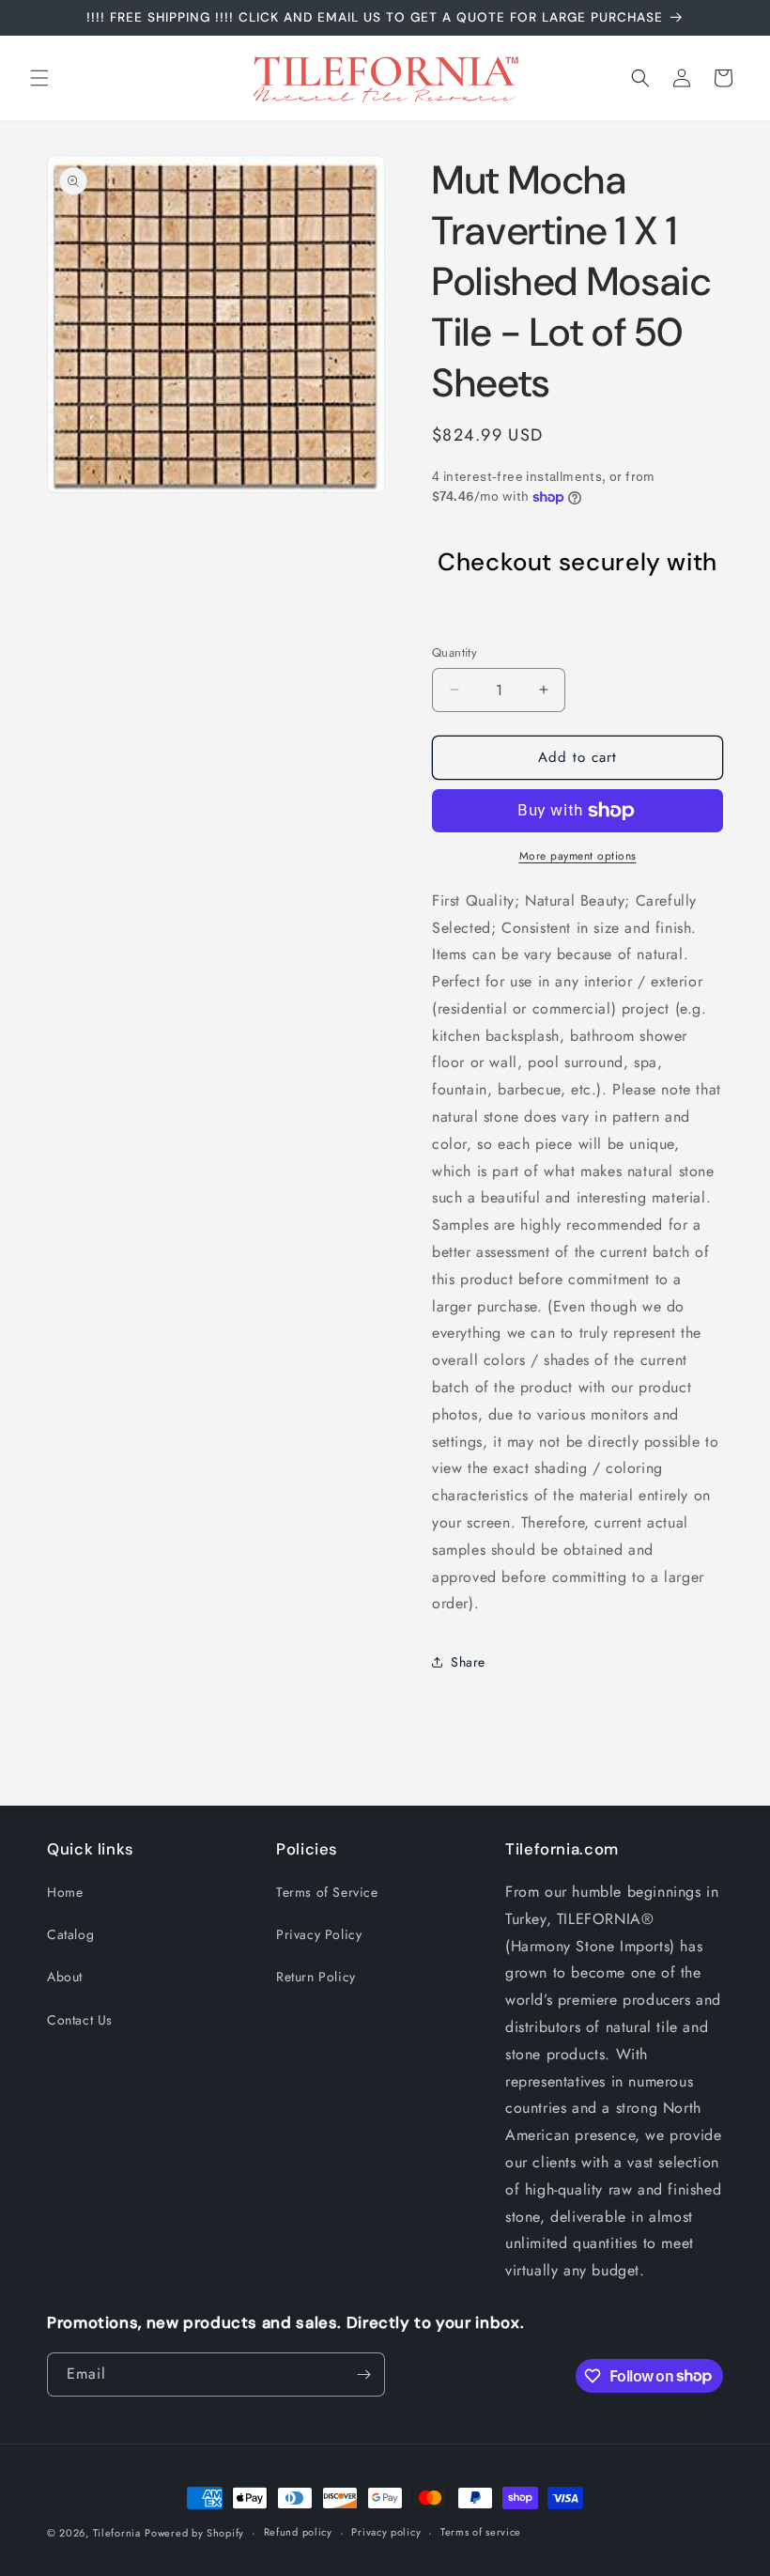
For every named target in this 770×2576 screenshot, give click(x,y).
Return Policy (316, 1977)
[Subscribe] (363, 2374)
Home (65, 1892)
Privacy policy (386, 2532)
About (65, 1977)
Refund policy (298, 2532)
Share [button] (468, 1662)
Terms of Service (327, 1892)
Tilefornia (117, 2533)
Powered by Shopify (194, 2533)
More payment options (578, 856)
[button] (39, 78)
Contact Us (80, 2020)
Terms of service (481, 2532)
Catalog (70, 1934)
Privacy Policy (319, 1934)
